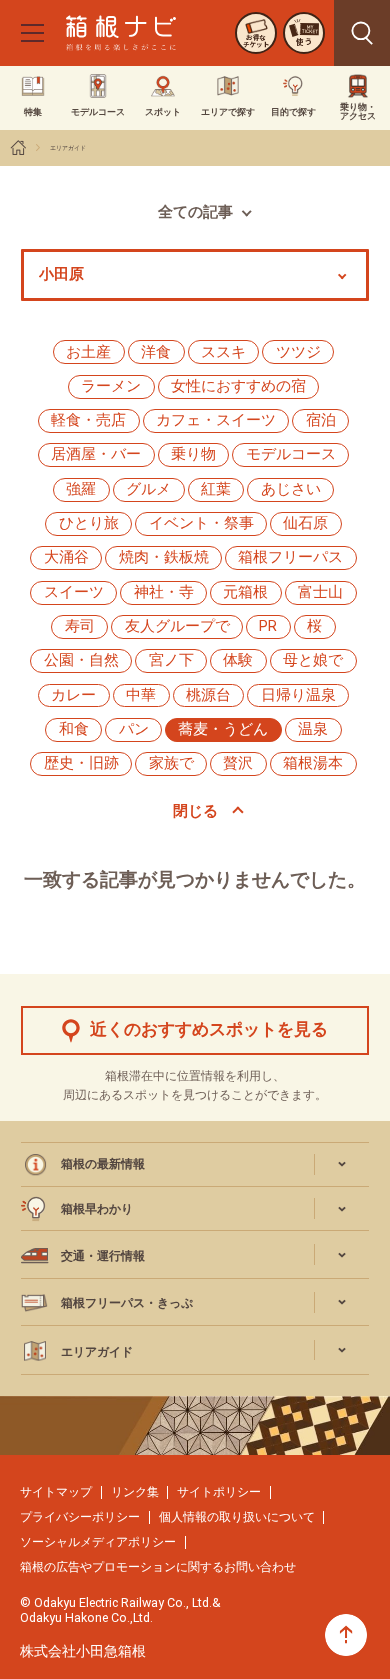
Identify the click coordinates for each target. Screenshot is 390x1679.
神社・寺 (164, 592)
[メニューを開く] (32, 33)
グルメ (148, 489)
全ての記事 (195, 212)
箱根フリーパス (290, 557)
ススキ (223, 352)
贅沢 (238, 763)
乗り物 (193, 454)
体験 (238, 660)
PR (268, 626)
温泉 (313, 729)
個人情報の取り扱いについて (237, 1516)
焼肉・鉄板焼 (164, 557)
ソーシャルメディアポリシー (98, 1541)
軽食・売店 (88, 420)
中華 (141, 695)
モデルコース (291, 454)
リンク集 (135, 1491)
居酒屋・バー (96, 454)
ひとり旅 (89, 523)
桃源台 (208, 695)
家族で (171, 763)
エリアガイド (68, 148)
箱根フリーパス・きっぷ (127, 1302)
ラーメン (111, 386)
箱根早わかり (97, 1208)
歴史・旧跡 (81, 763)
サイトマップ (56, 1491)
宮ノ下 (171, 660)
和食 (74, 729)
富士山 (320, 592)
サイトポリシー (219, 1491)
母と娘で (313, 660)
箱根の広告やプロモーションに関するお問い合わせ (158, 1566)
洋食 (156, 352)
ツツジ (298, 352)
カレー (73, 695)
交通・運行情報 (103, 1255)
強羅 (81, 489)
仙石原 (305, 523)
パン (134, 729)
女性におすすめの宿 (238, 386)
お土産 (88, 352)
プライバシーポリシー (80, 1516)
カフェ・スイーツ (216, 420)
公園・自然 (81, 660)
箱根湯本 (313, 763)
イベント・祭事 (201, 523)
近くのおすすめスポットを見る (209, 1029)
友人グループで (177, 626)
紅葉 (216, 489)
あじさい (291, 489)
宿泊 (321, 420)
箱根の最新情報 (103, 1163)
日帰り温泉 (298, 695)
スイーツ (74, 592)
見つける (362, 33)
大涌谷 (66, 557)
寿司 (80, 626)
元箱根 (245, 592)
